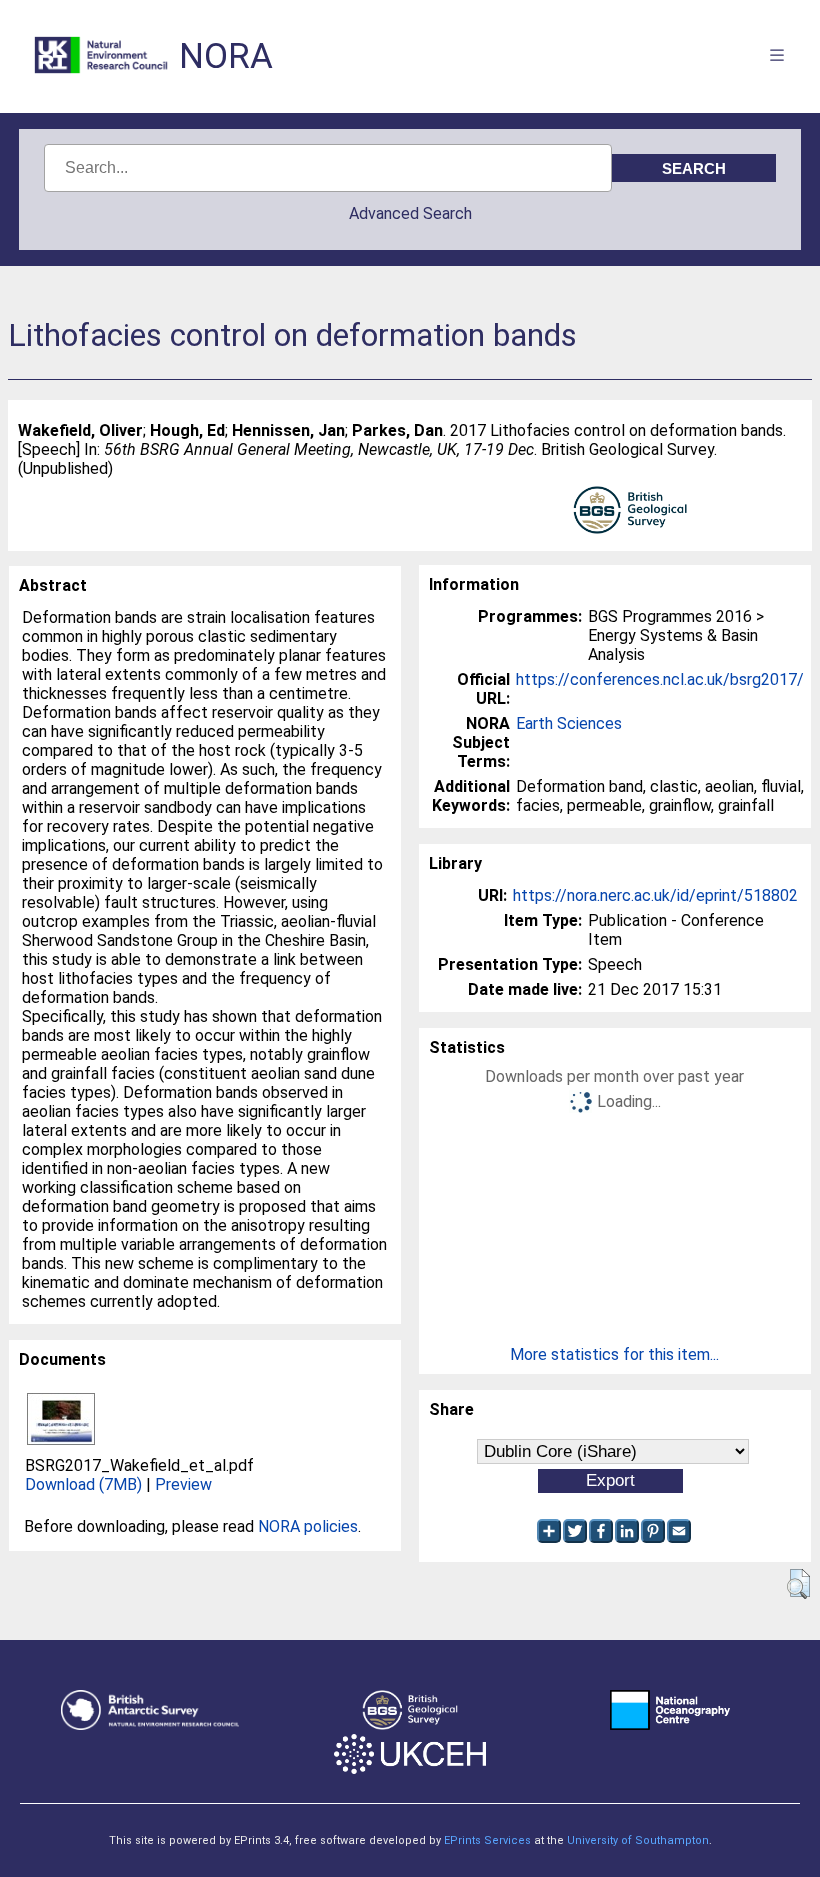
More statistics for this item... (614, 1354)
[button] (798, 1584)
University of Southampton (638, 1840)
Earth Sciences (569, 723)
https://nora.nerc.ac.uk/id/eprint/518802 (655, 895)
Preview (183, 1484)
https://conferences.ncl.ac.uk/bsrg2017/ (660, 679)
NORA (226, 56)
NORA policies (308, 1526)
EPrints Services (487, 1840)
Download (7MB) (83, 1484)
